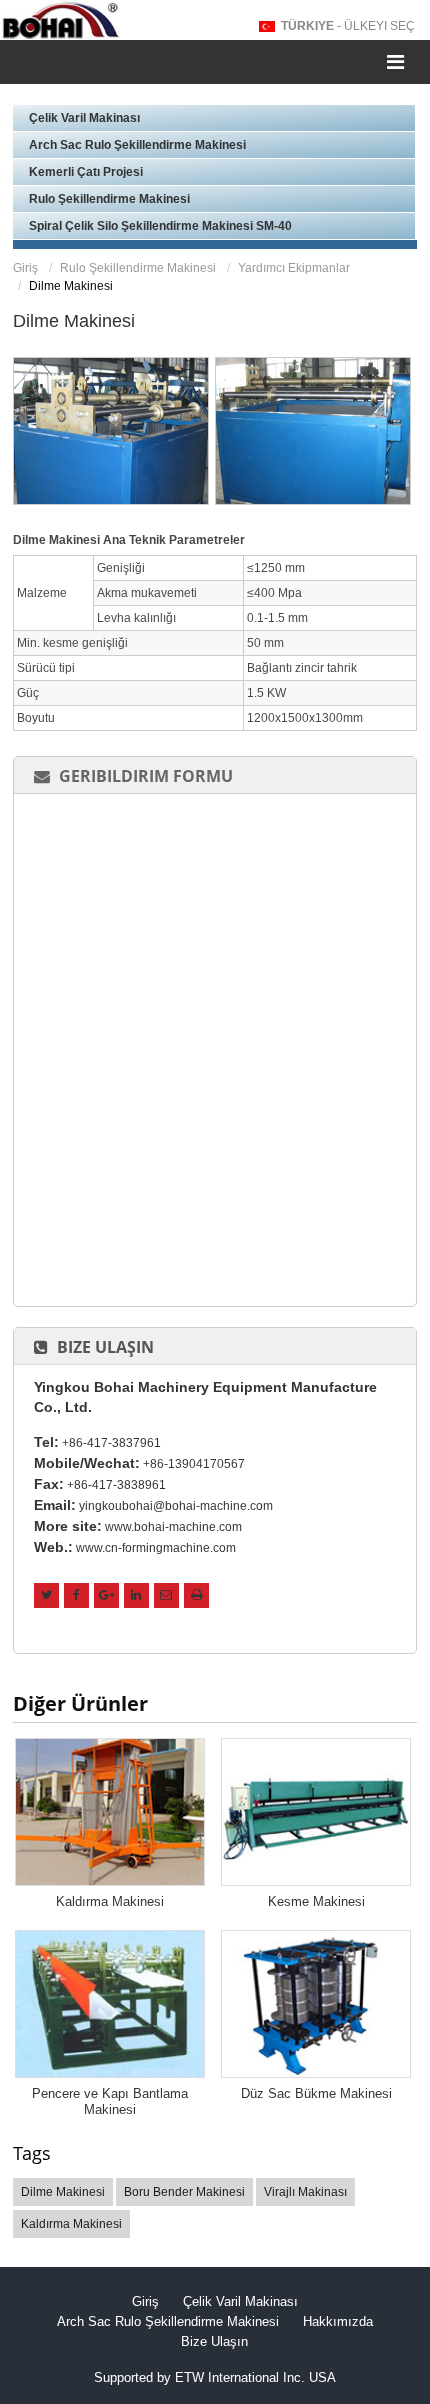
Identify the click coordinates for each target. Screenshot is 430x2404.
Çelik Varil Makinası (84, 118)
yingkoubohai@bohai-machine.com (176, 1506)
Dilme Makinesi (63, 2192)
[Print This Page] (196, 1595)
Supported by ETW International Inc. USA (215, 2377)
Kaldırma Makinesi (110, 1901)
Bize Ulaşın (105, 1347)
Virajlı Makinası (305, 2192)
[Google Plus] (106, 1595)
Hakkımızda (338, 2321)
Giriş (25, 268)
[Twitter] (46, 1595)
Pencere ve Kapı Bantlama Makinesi (110, 2101)
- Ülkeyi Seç (348, 26)
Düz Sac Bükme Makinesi (316, 2093)
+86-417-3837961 (111, 1443)
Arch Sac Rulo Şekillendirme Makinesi (137, 145)
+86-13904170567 (194, 1464)
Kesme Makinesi (316, 1901)
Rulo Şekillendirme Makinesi (109, 199)
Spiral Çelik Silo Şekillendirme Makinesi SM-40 (160, 226)
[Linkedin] (136, 1595)
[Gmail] (166, 1595)
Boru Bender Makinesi (184, 2192)
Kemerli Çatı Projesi (86, 172)
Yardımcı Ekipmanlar (294, 268)
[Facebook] (76, 1595)
